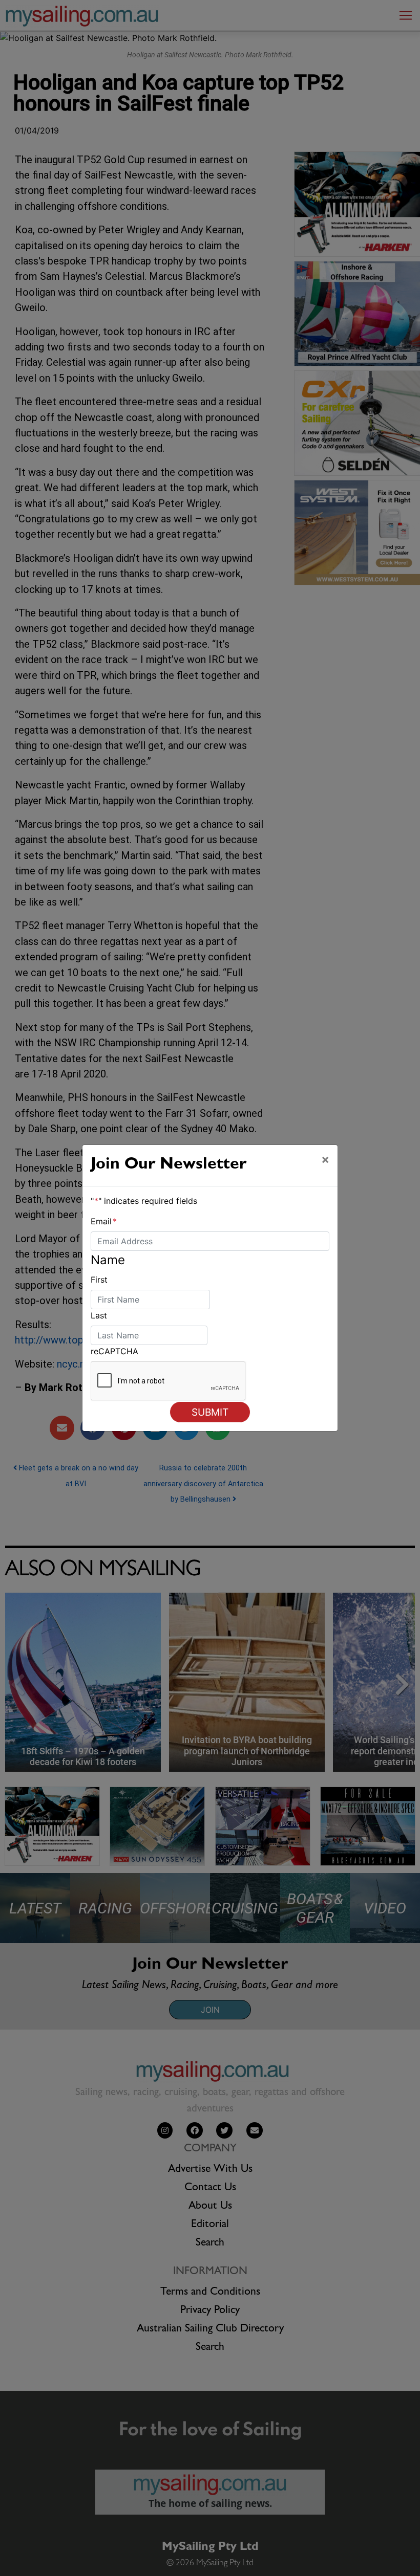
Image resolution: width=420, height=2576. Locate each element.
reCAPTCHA (114, 1351)
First (99, 1280)
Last (99, 1315)
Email (104, 1221)
